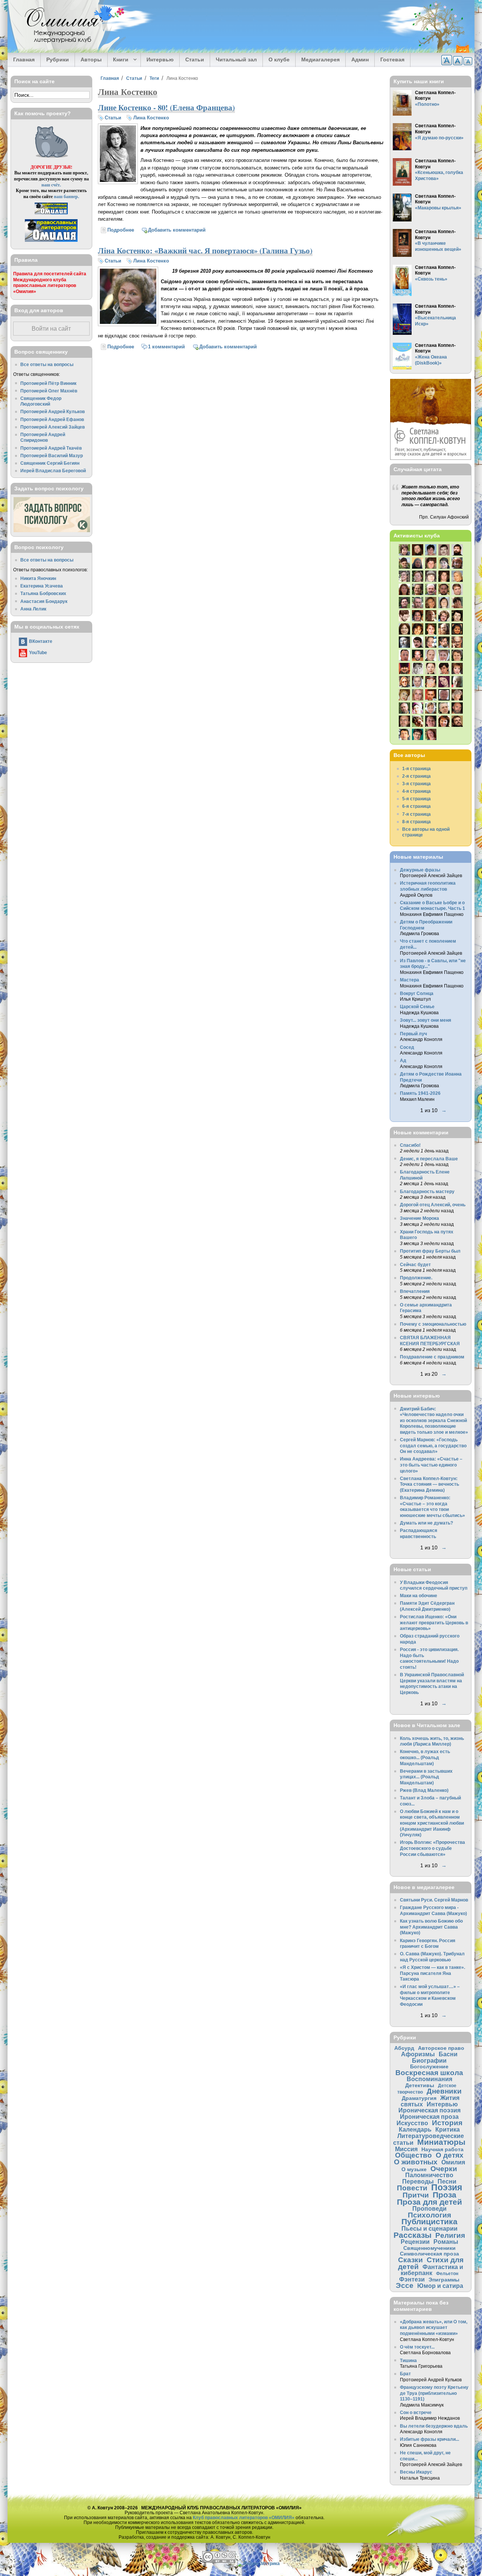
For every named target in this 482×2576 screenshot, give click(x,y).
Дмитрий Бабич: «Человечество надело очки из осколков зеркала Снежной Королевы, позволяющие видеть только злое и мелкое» (434, 1420)
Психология (429, 2215)
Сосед (407, 1047)
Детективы (420, 2085)
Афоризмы (418, 2054)
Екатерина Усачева (42, 586)
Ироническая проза (429, 2117)
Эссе (405, 2285)
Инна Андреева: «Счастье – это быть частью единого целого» (431, 1465)
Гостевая (392, 60)
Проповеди (429, 2208)
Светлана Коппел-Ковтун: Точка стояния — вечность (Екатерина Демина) (429, 1484)
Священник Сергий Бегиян (50, 463)
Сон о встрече (416, 2412)
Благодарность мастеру (427, 1191)
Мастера (410, 980)
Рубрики (58, 60)
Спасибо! (410, 1145)
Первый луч (413, 1034)
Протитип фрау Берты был (430, 1251)
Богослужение (429, 2066)
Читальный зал (236, 60)
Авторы (91, 60)
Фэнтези (412, 2279)
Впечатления (415, 1291)
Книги (118, 60)
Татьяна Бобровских (43, 593)
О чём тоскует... (417, 2347)
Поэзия (447, 2187)
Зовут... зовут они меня (426, 1020)
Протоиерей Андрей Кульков (53, 411)
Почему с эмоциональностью (433, 1324)
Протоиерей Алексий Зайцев (53, 427)
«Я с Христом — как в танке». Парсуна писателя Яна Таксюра (432, 1973)
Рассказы (413, 2235)
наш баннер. (66, 196)
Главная (24, 60)
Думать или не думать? (426, 1523)
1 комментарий (166, 347)
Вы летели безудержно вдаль (434, 2426)
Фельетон (447, 2273)
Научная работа (442, 2149)
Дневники (444, 2091)
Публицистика (429, 2221)
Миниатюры (441, 2142)
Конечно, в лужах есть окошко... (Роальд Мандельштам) (425, 1757)
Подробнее (121, 230)
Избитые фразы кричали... (429, 2439)
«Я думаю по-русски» (439, 138)
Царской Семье (417, 1006)
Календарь (415, 2129)
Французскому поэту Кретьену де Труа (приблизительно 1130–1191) (434, 2393)
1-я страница (416, 768)
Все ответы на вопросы (47, 364)
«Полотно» (427, 104)
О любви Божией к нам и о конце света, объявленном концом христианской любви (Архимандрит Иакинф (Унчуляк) (432, 1823)
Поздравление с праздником (432, 1357)
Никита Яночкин (38, 578)
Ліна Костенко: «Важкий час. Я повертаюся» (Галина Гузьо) (205, 250)
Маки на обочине (419, 1596)
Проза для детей (429, 2202)
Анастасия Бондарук (44, 601)
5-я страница (416, 799)
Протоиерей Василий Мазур (52, 456)
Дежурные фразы (420, 870)
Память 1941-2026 (420, 1093)
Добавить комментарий (177, 230)
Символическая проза (429, 2254)
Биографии (429, 2060)
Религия (450, 2235)
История (447, 2123)
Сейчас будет (415, 1264)
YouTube (38, 652)
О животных (416, 2162)
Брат (405, 2374)
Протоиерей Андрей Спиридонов (43, 437)
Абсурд (404, 2048)
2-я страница (416, 776)
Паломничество (429, 2175)
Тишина (408, 2360)
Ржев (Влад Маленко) (424, 1790)
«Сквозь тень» (431, 279)
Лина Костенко (151, 118)
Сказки (410, 2260)
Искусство (412, 2123)
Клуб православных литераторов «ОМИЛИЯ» (244, 2517)
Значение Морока (419, 1218)
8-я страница (416, 822)
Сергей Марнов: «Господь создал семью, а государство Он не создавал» (433, 1445)
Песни (447, 2181)
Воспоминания (429, 2079)
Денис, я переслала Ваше (429, 1159)
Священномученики (429, 2248)
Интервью (160, 60)
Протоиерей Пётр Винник (48, 383)
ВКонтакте (41, 641)
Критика (448, 2129)
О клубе (279, 60)
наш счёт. (51, 185)
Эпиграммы (444, 2280)
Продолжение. (416, 1278)
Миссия (406, 2149)
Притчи (416, 2195)
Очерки (444, 2169)
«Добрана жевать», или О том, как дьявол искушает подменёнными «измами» (434, 2327)
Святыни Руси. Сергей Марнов (434, 1900)
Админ (360, 60)
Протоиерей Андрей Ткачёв (51, 448)
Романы (446, 2242)
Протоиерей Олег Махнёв (49, 391)
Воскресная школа (429, 2073)
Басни (448, 2054)
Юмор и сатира (440, 2286)
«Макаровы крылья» (438, 208)
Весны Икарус (416, 2472)
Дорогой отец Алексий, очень (433, 1205)
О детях (450, 2155)
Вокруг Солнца (417, 993)
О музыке (414, 2169)
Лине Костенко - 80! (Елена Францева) (166, 107)
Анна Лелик (33, 609)
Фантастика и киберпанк (432, 2270)
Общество (413, 2155)
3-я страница (416, 784)
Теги (154, 78)
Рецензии (415, 2242)
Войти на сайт (51, 329)
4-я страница (416, 791)
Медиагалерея (320, 60)
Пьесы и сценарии (429, 2228)
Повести (412, 2188)
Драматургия (419, 2098)
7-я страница (416, 814)
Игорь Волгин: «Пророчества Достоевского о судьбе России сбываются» (432, 1848)
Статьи (195, 60)
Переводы (418, 2181)
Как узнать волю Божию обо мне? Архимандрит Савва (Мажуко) (431, 1927)
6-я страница (416, 806)
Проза (445, 2195)
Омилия (453, 2162)
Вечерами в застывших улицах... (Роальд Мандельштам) (426, 1777)
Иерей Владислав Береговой (53, 471)
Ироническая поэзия (429, 2110)
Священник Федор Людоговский (41, 401)
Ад (403, 1060)
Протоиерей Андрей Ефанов (52, 419)
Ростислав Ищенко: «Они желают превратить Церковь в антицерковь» (434, 1622)
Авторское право (441, 2048)
